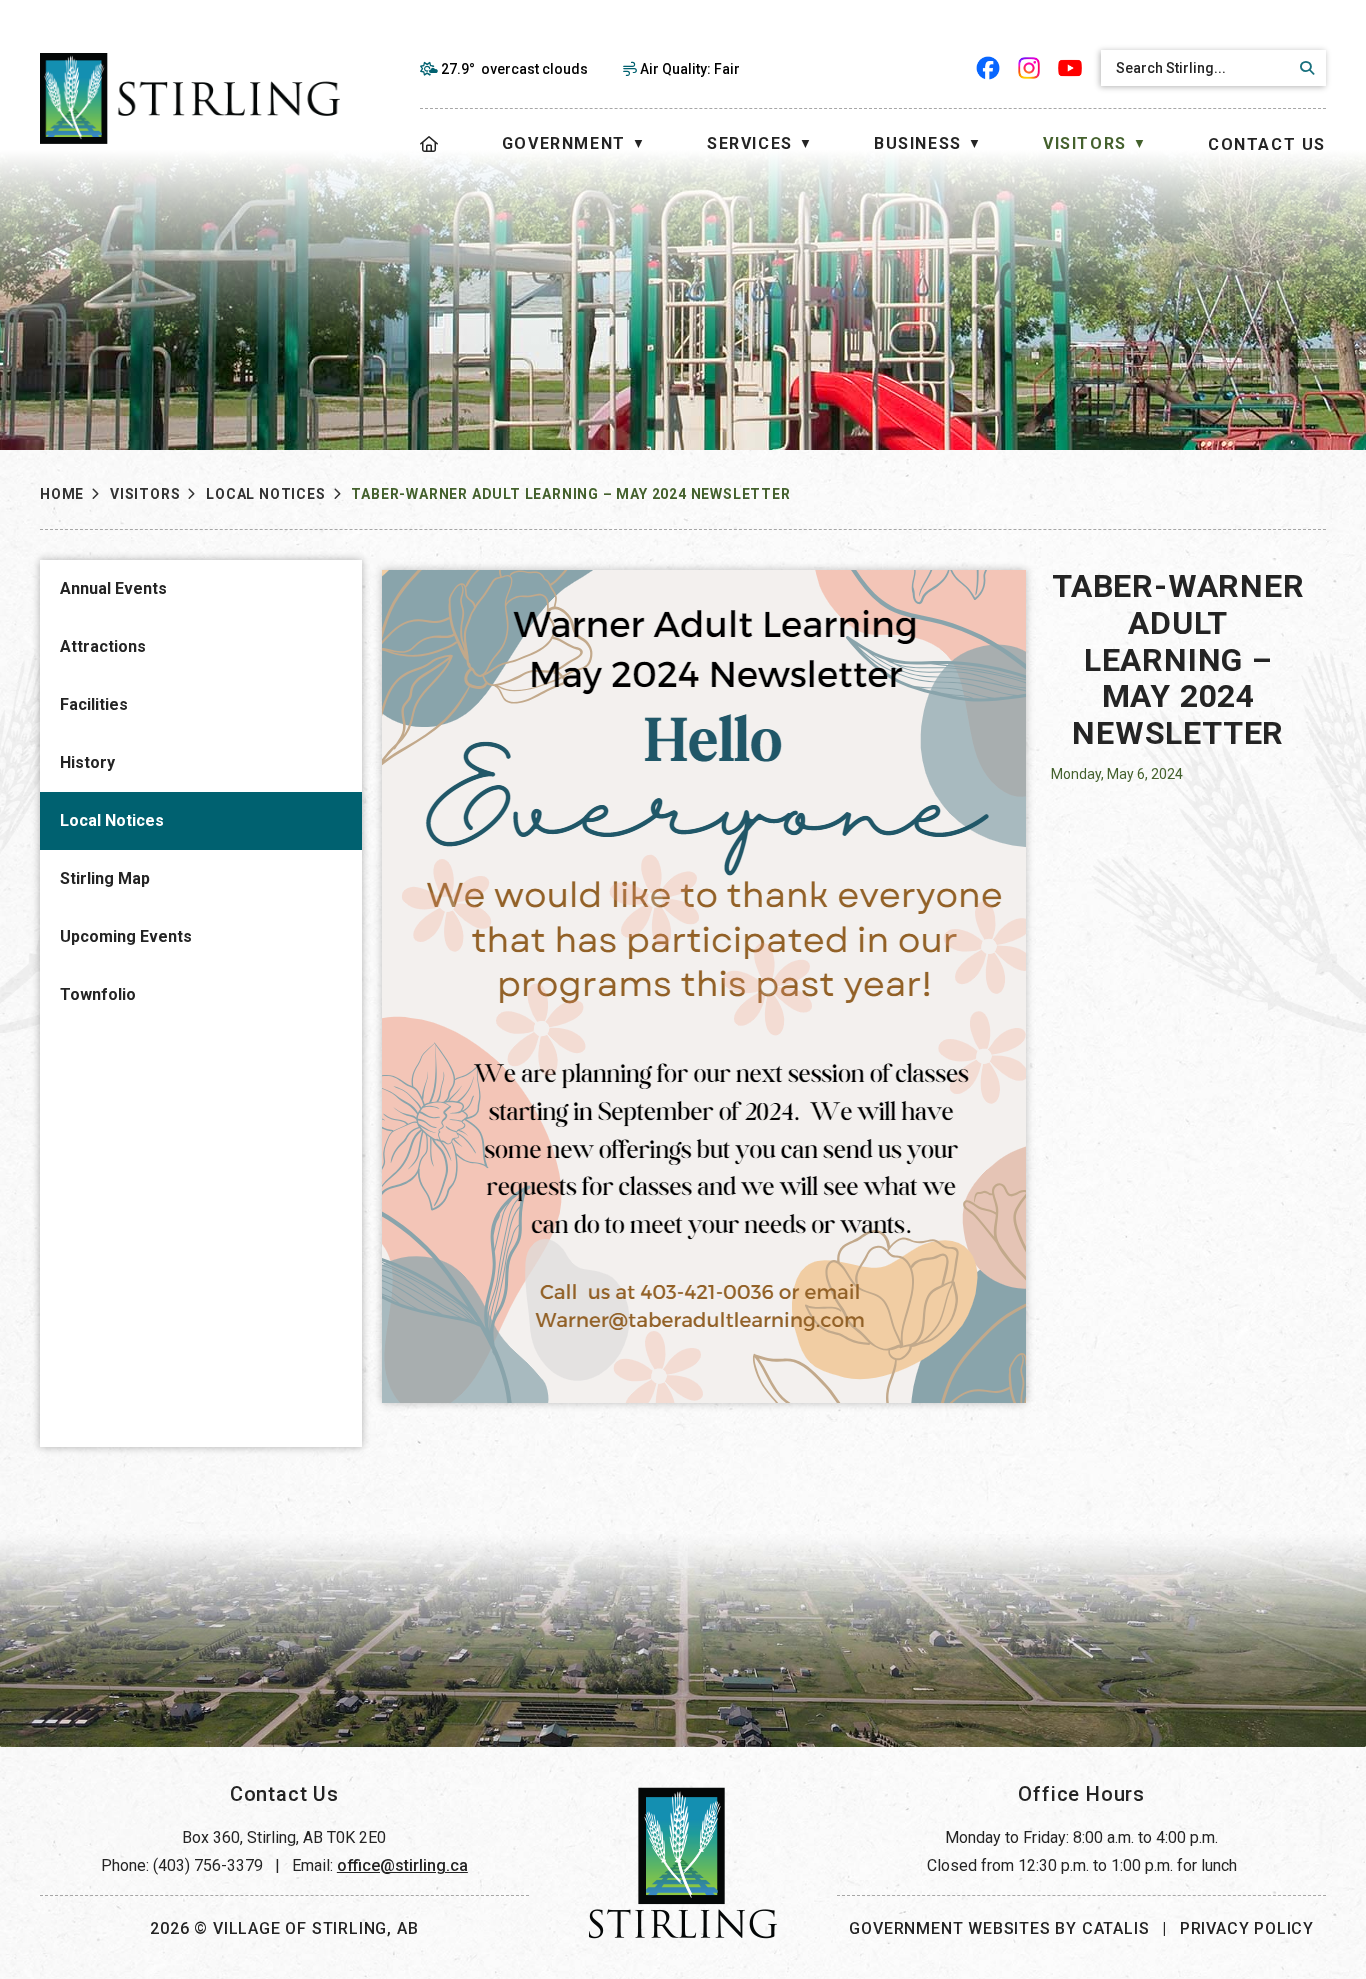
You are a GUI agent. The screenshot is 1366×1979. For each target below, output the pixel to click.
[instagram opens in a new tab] (1029, 68)
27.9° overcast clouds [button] (514, 69)
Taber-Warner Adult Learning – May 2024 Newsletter (570, 494)
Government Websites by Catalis (999, 1928)
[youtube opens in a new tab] (1070, 68)
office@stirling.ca (402, 1865)
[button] (1304, 68)
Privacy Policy (1247, 1928)
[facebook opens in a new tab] (988, 68)
